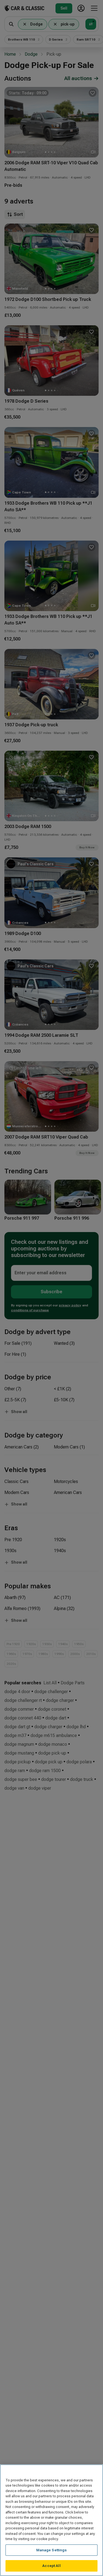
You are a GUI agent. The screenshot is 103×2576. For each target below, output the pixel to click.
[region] (51, 2520)
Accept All (51, 2566)
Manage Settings (52, 2550)
